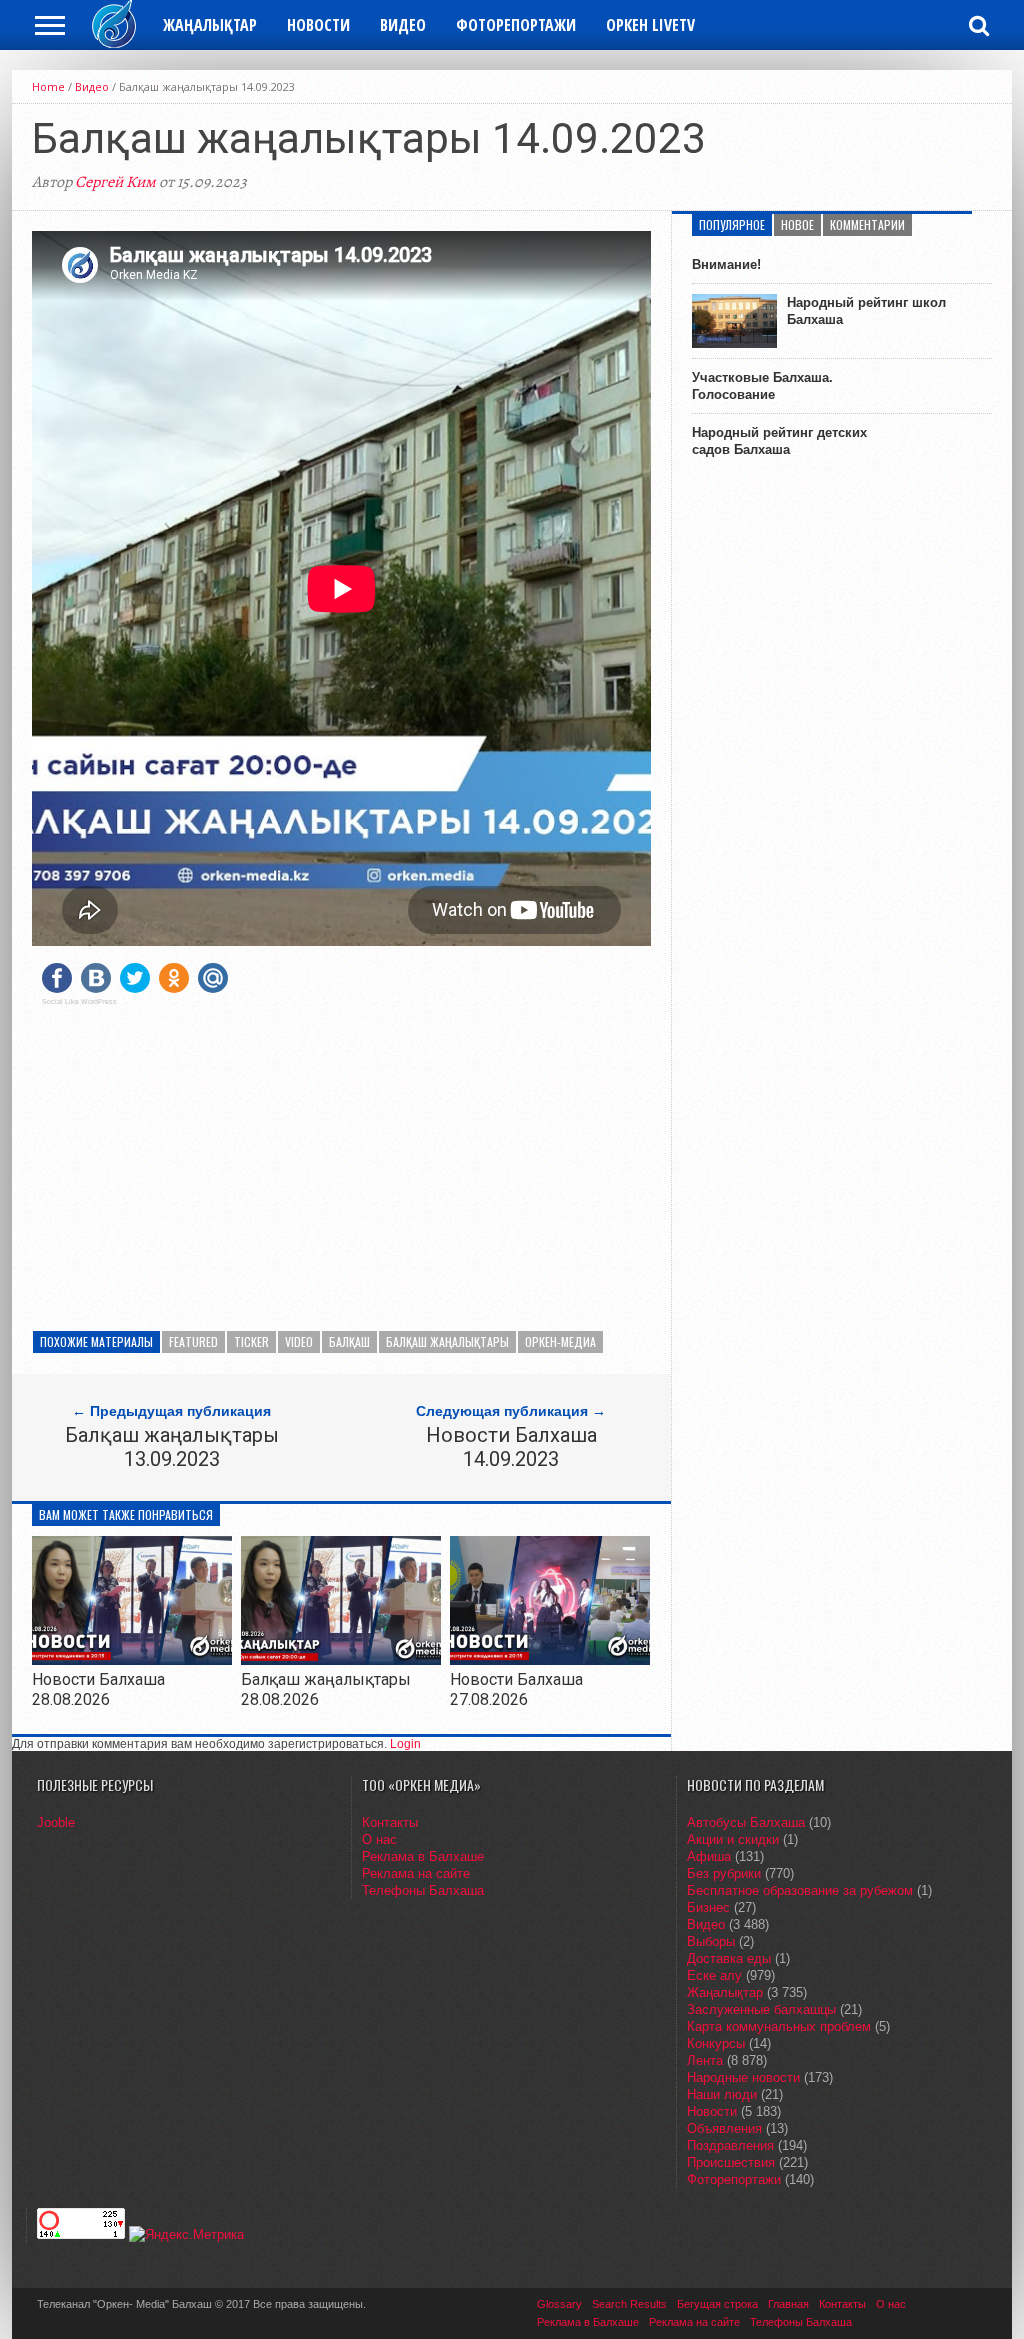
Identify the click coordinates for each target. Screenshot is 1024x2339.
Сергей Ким (115, 182)
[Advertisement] (341, 1161)
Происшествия (731, 2162)
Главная (788, 2304)
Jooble (56, 1822)
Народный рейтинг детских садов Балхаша (779, 441)
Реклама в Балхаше (423, 1856)
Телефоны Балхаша (423, 1890)
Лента (705, 2060)
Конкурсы (716, 2043)
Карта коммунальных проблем (779, 2026)
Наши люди (722, 2094)
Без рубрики (724, 1873)
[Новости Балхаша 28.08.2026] (132, 1659)
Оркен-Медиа (560, 1341)
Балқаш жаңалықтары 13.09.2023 (172, 1447)
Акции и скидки (733, 1839)
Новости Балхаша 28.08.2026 (98, 1689)
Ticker (251, 1341)
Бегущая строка (717, 2304)
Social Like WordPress (79, 1002)
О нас (379, 1839)
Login (405, 1744)
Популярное (732, 224)
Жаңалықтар (210, 25)
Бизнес (708, 1907)
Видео (403, 25)
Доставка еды (729, 1958)
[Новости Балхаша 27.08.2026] (550, 1659)
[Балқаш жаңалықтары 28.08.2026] (341, 1659)
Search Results (629, 2304)
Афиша (709, 1856)
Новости (318, 25)
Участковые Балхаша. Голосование (762, 386)
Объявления (724, 2128)
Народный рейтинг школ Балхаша (866, 311)
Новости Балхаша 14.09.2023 (511, 1447)
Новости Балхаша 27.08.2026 (516, 1689)
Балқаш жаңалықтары (447, 1341)
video (299, 1341)
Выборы (711, 1941)
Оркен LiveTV (650, 25)
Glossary (559, 2304)
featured (193, 1341)
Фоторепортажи (516, 25)
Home (48, 86)
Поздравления (730, 2145)
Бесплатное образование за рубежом (800, 1890)
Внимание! (726, 264)
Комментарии (867, 224)
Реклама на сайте (416, 1873)
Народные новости (743, 2077)
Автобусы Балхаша (746, 1822)
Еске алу (714, 1975)
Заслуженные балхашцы (761, 2009)
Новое (797, 224)
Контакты (390, 1822)
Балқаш (349, 1341)
